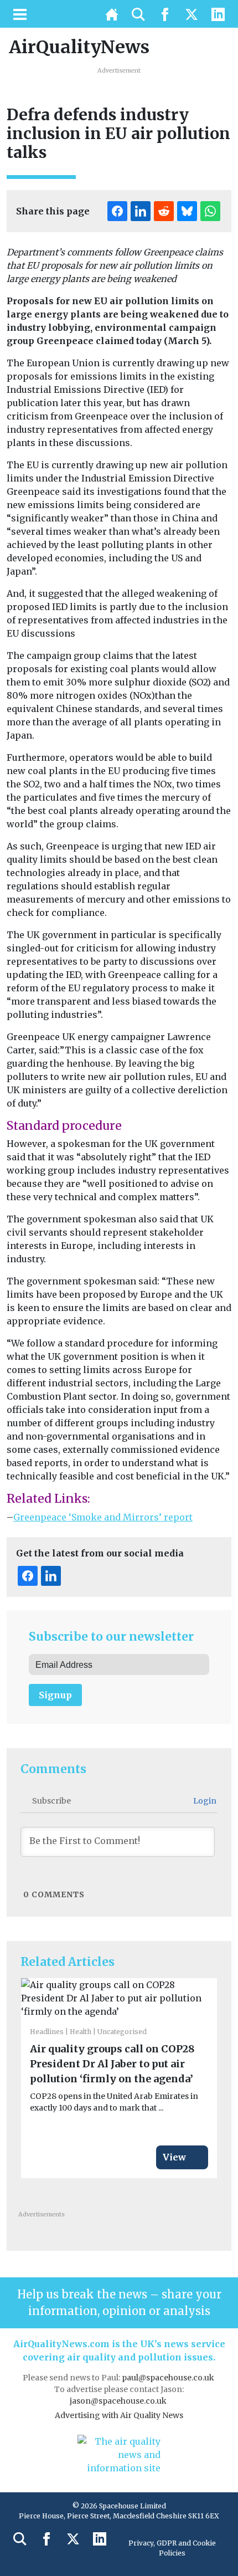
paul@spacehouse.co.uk (169, 2378)
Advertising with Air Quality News (119, 2415)
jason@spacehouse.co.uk (119, 2401)
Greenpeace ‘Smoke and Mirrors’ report (103, 1517)
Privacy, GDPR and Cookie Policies (172, 2548)
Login (204, 1801)
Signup (55, 1695)
